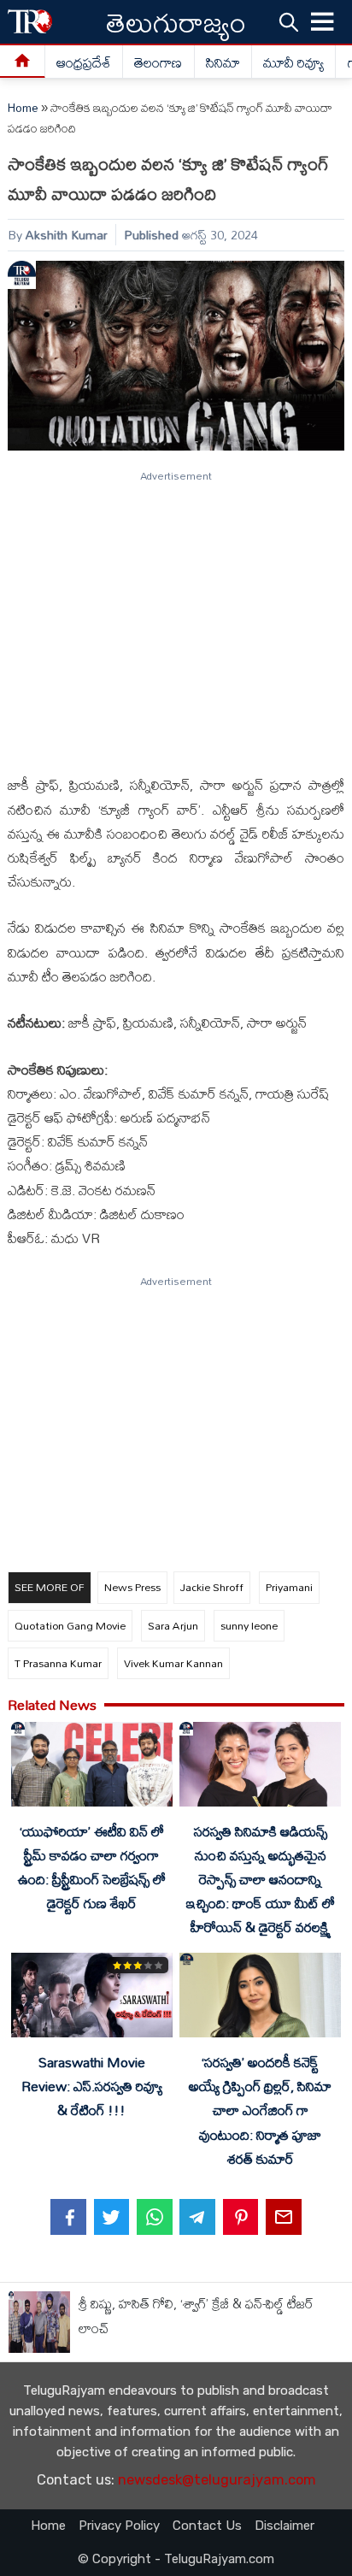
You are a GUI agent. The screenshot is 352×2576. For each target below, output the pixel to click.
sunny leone (249, 1625)
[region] (175, 616)
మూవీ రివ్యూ (293, 62)
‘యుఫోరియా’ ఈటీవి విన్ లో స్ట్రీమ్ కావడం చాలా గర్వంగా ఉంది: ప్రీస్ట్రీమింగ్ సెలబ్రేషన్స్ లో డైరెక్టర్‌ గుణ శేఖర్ (92, 1867)
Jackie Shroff (212, 1587)
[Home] (23, 62)
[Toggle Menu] (323, 22)
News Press (132, 1587)
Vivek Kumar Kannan (173, 1663)
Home (23, 108)
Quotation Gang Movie (70, 1625)
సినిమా (223, 62)
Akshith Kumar (67, 235)
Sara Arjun (173, 1625)
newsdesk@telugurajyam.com (217, 2480)
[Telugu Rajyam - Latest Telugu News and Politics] (30, 22)
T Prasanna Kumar (58, 1663)
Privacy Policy (119, 2526)
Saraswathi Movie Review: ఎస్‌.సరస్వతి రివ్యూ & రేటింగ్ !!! (92, 2086)
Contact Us (207, 2526)
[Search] (289, 21)
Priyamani (289, 1587)
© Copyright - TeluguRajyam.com (176, 2559)
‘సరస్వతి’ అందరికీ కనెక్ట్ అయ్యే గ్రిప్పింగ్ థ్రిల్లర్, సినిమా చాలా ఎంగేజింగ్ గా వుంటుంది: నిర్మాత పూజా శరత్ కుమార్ (260, 2110)
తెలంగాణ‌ (158, 62)
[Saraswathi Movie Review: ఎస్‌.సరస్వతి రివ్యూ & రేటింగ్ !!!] (91, 1998)
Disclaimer (285, 2526)
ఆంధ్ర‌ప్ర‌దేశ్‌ (84, 62)
